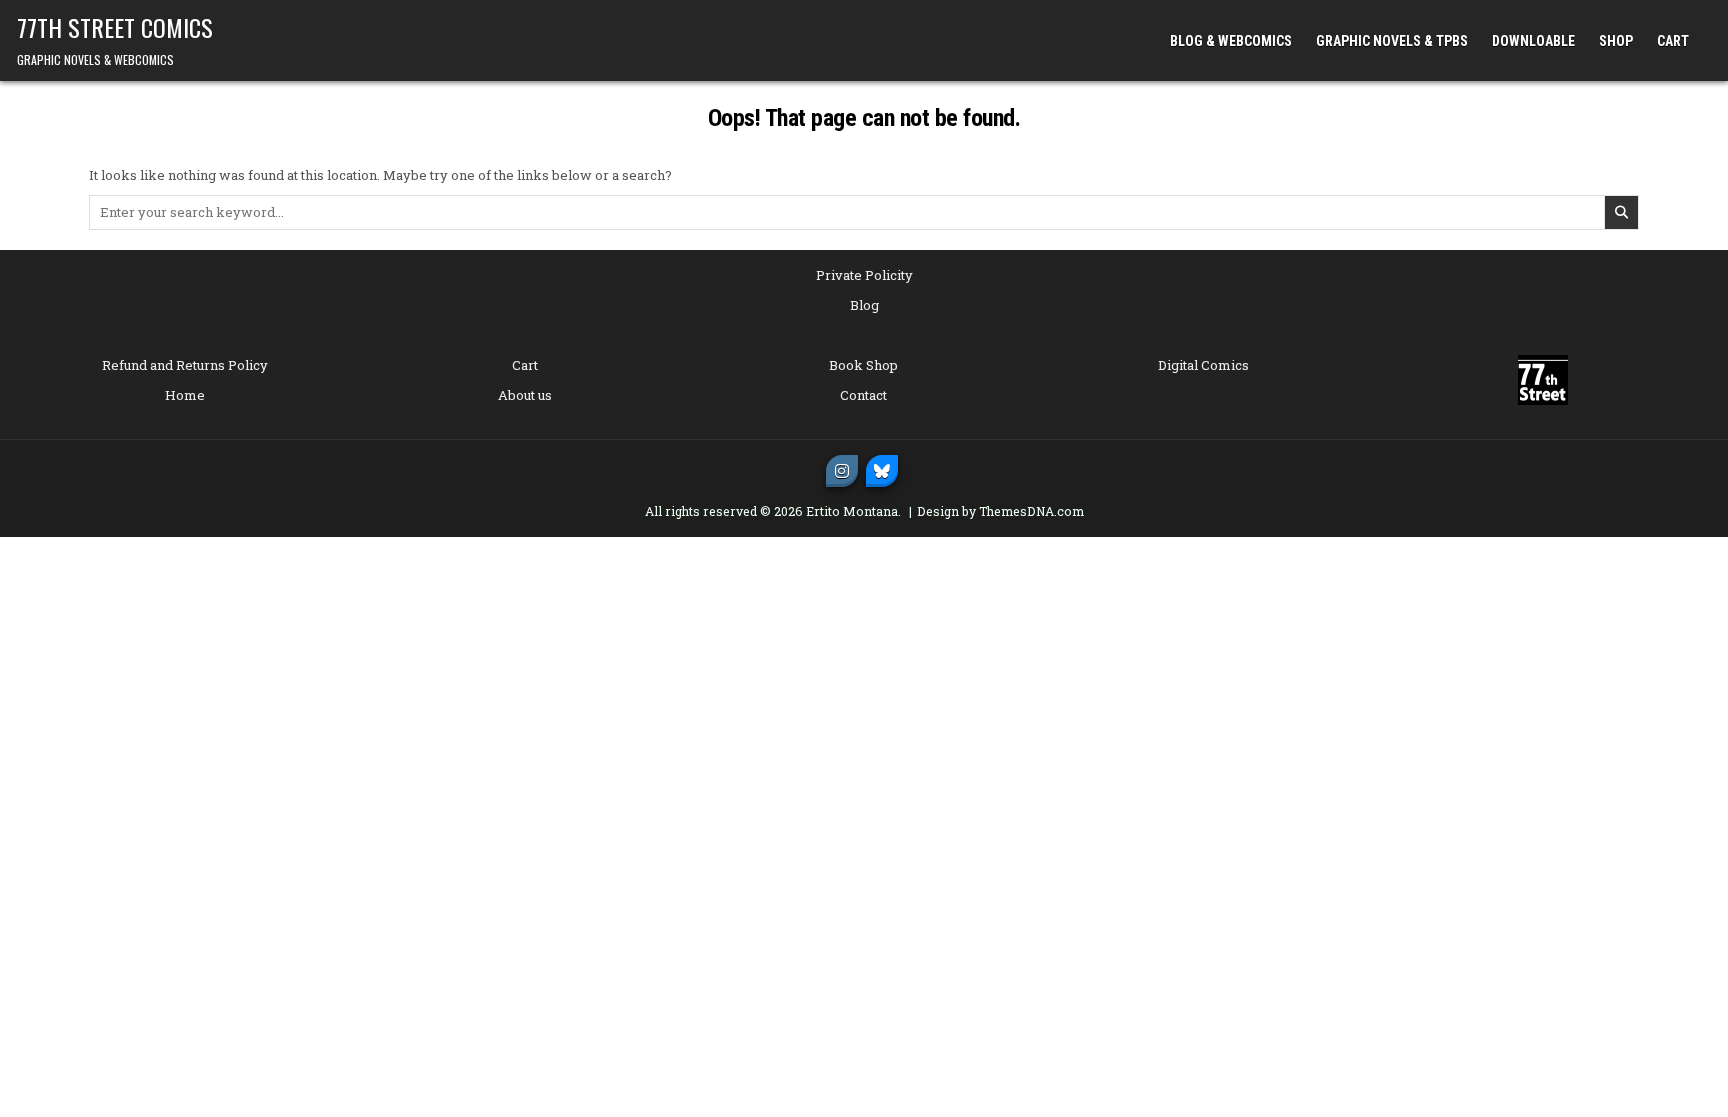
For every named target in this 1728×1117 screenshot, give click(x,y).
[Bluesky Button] (882, 471)
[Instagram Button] (842, 471)
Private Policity (864, 275)
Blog (864, 305)
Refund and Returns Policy (185, 365)
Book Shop (863, 365)
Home (185, 395)
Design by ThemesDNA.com (1000, 511)
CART (1673, 41)
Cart (525, 365)
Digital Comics (1203, 365)
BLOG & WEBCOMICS (1231, 41)
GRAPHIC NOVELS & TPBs (1392, 41)
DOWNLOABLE (1533, 41)
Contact (863, 395)
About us (525, 395)
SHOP (1616, 41)
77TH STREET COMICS (115, 27)
